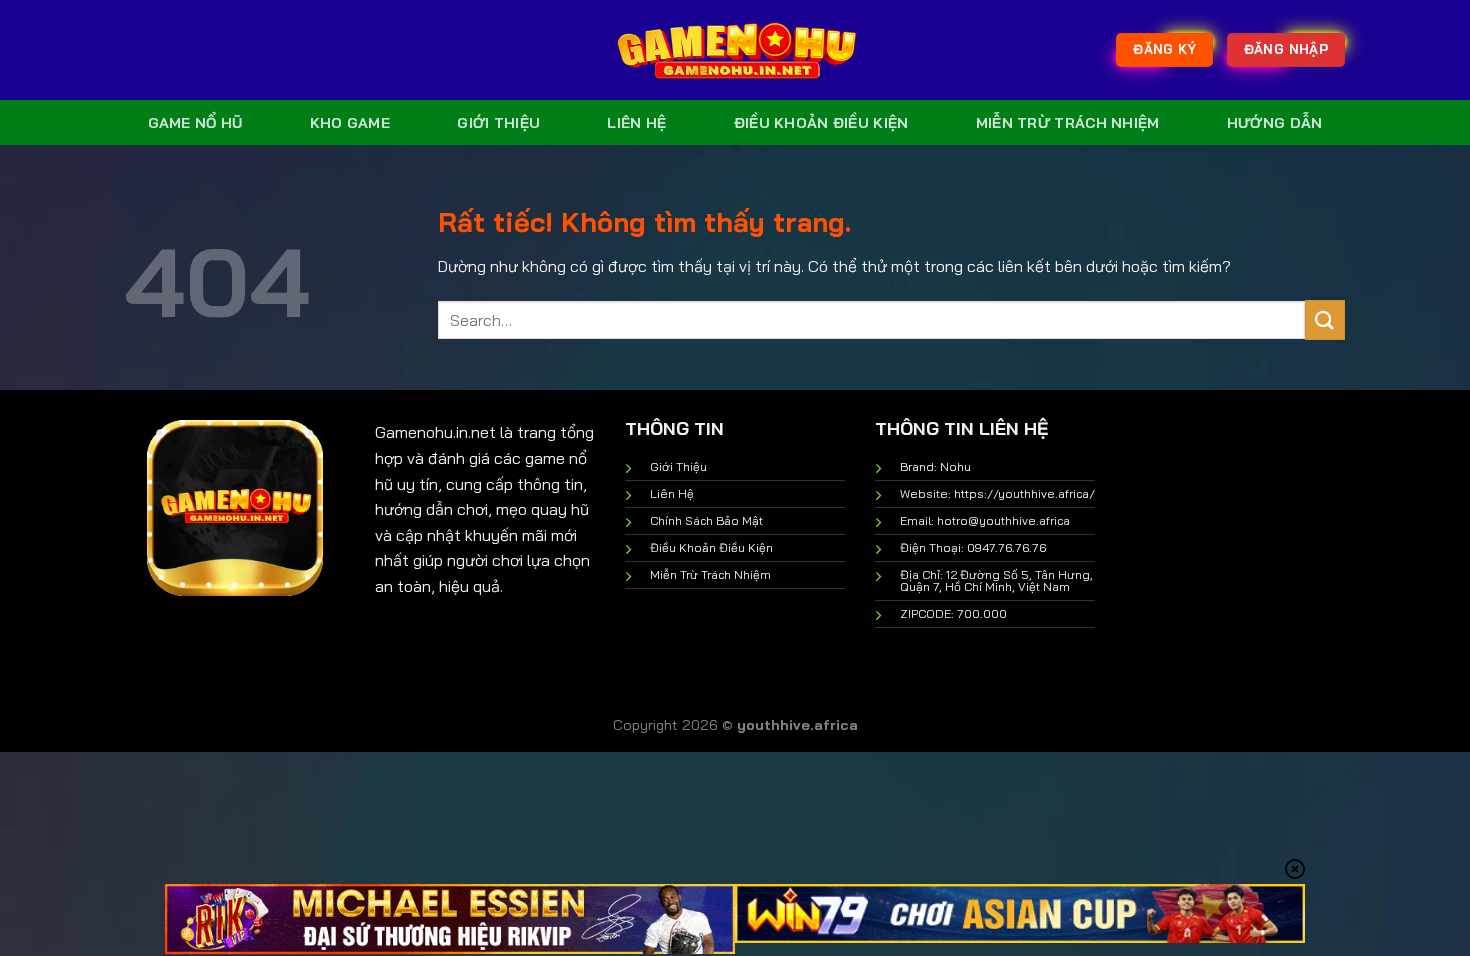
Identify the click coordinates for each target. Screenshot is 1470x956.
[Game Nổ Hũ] (735, 50)
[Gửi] (1325, 319)
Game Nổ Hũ (195, 123)
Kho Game (350, 123)
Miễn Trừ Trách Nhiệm (1068, 123)
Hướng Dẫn (1275, 123)
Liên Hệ (636, 123)
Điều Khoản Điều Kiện (821, 123)
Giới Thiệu (498, 123)
